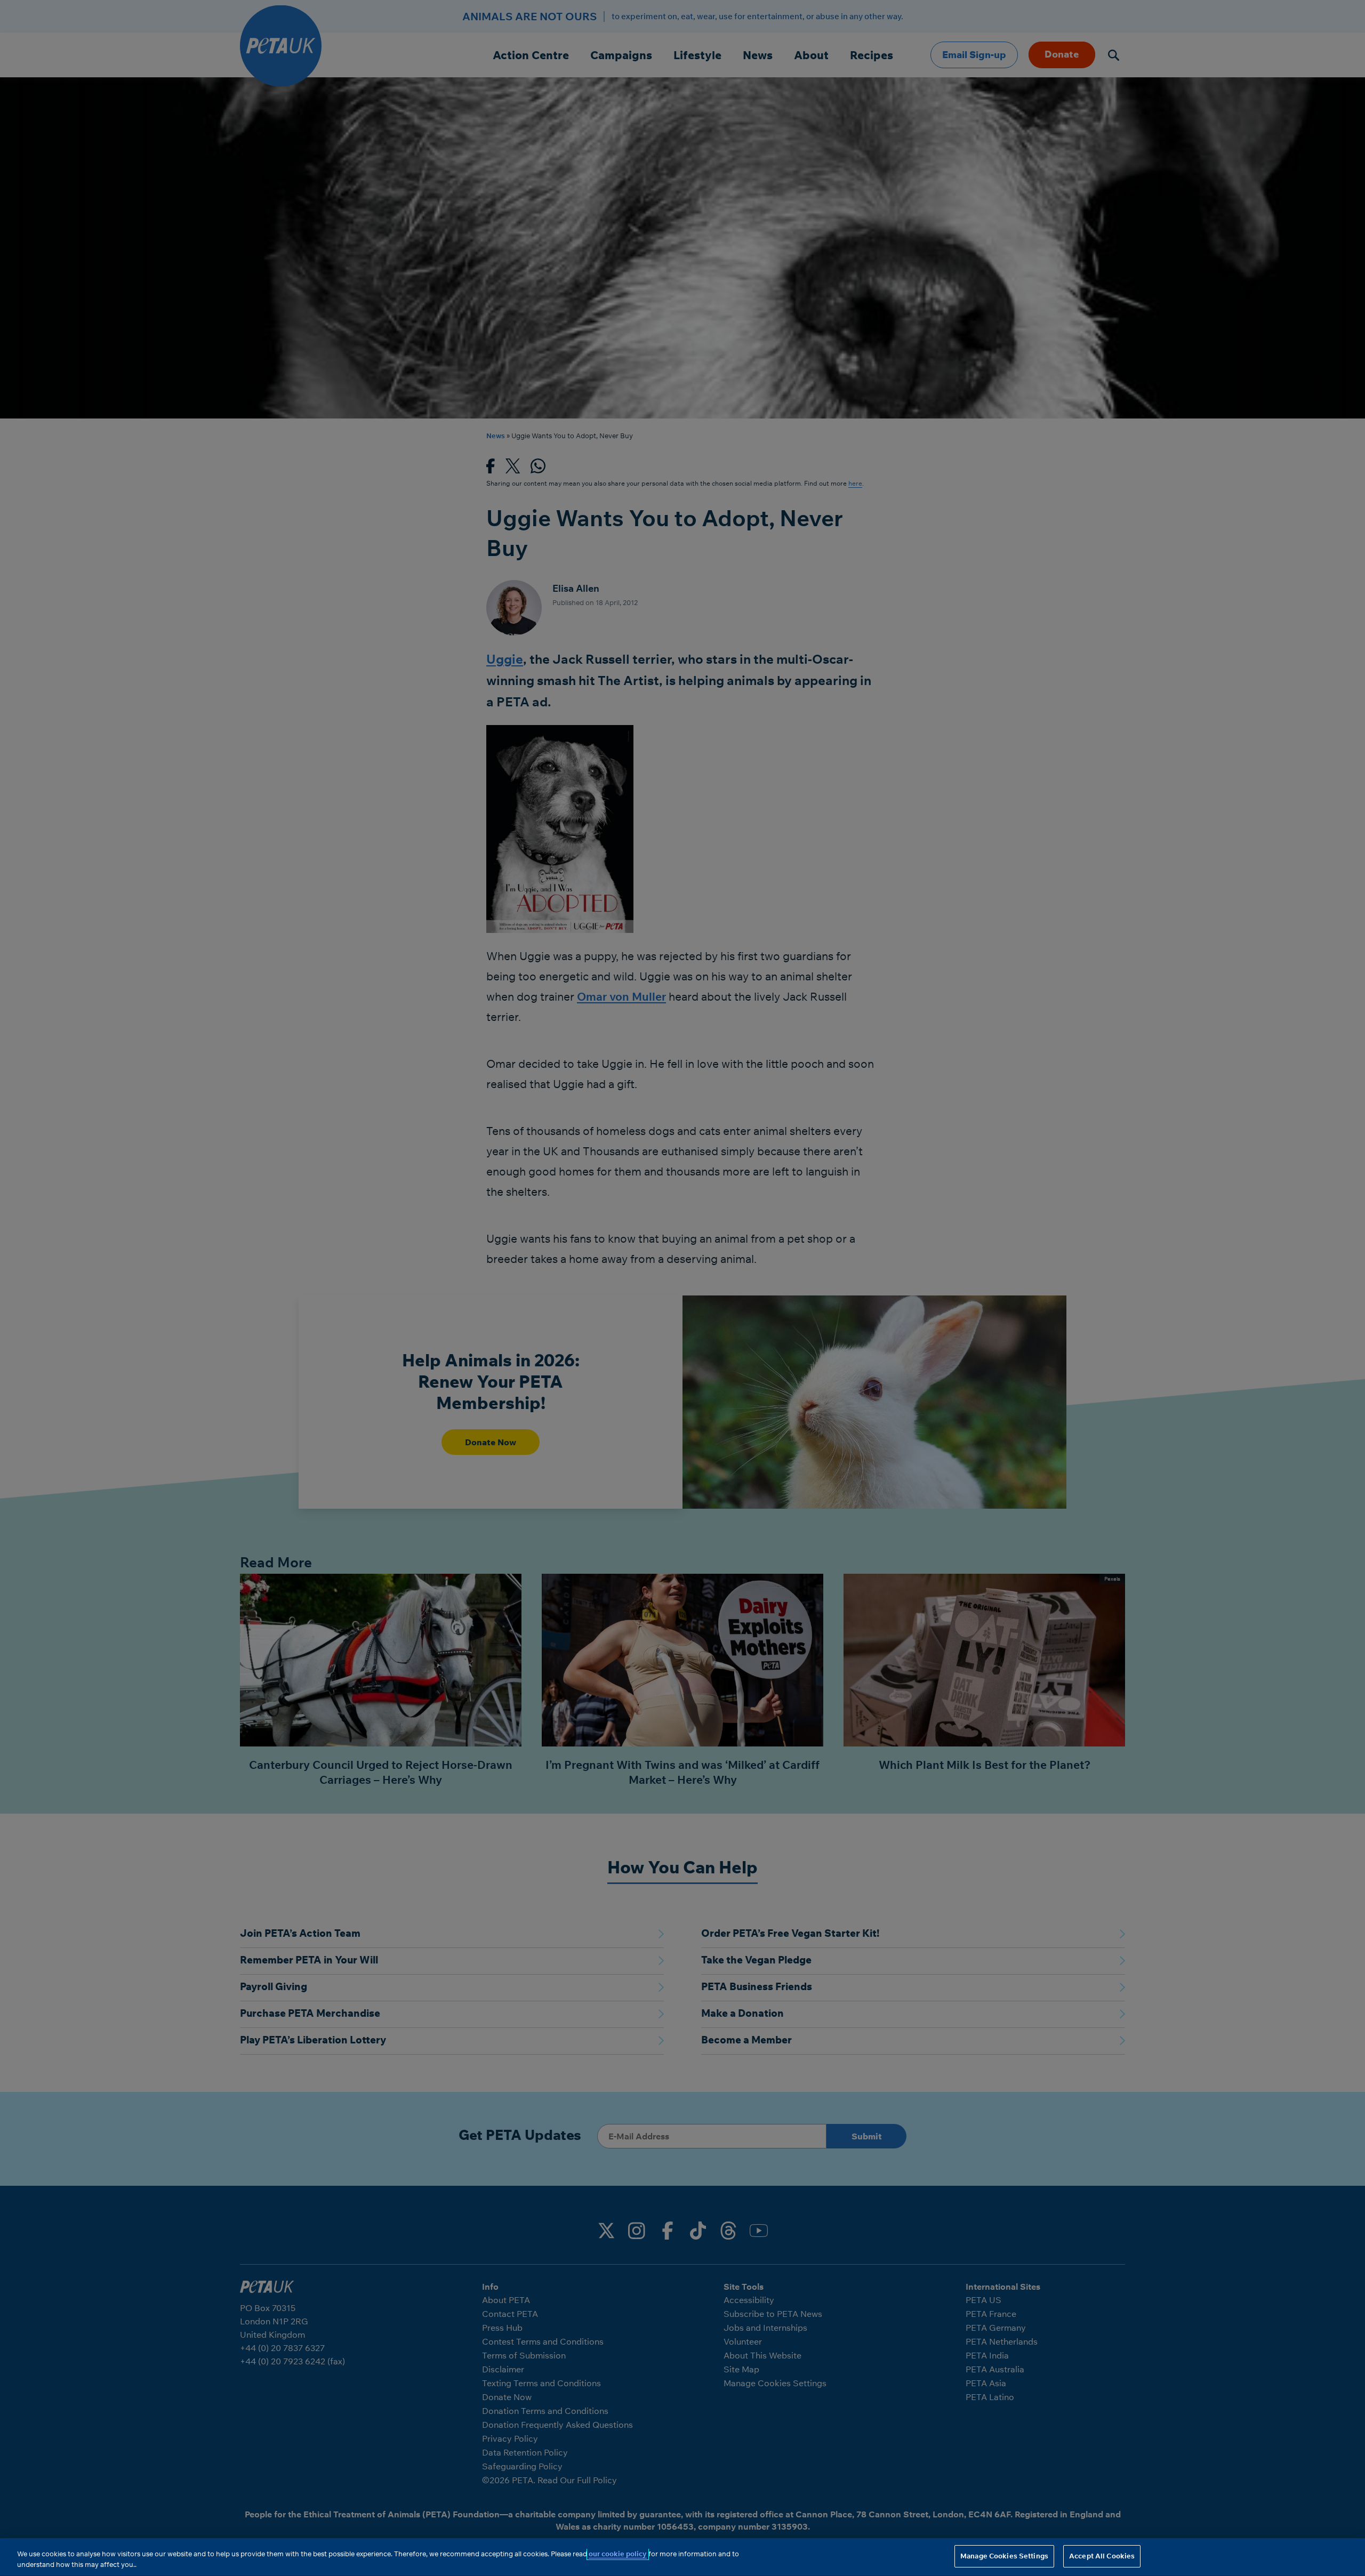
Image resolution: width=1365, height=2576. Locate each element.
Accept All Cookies (1102, 2556)
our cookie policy (618, 2554)
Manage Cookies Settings (1004, 2556)
